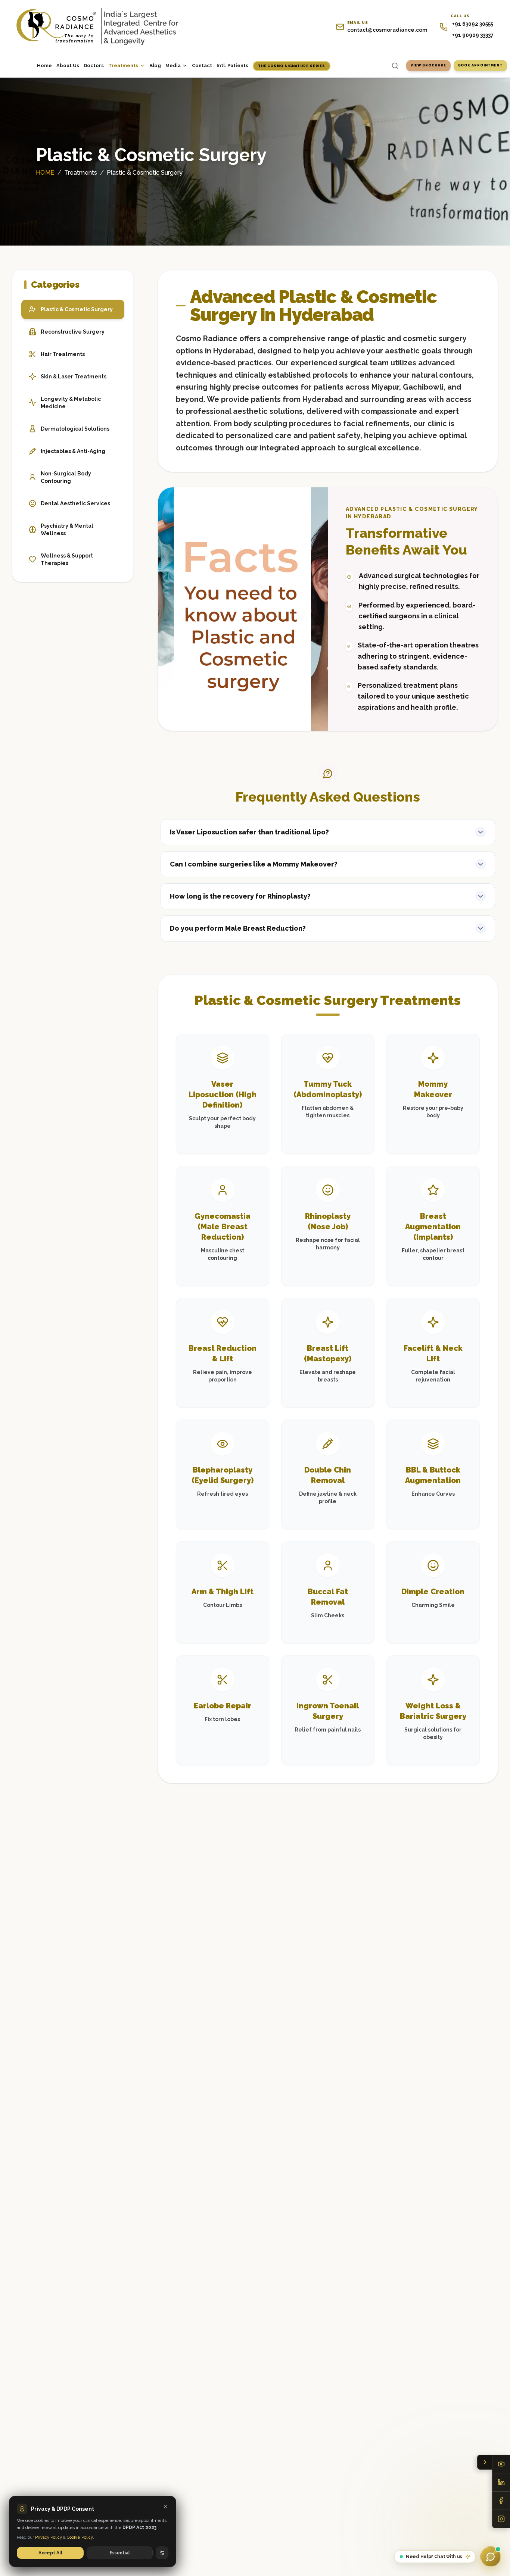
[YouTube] (501, 2464)
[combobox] (378, 66)
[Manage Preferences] (162, 2553)
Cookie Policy (80, 2537)
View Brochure (428, 65)
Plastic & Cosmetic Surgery (145, 173)
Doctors (94, 65)
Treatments (123, 65)
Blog (155, 65)
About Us (68, 65)
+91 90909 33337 (473, 35)
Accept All (50, 2553)
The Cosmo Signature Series (292, 66)
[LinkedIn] (501, 2483)
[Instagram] (501, 2519)
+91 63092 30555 (473, 24)
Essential (120, 2553)
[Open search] (395, 66)
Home (44, 65)
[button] (328, 832)
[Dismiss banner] (165, 2507)
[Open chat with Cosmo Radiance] (491, 2557)
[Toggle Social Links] (485, 2462)
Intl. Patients (232, 65)
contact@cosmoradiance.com (387, 30)
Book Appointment (480, 65)
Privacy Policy (49, 2537)
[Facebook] (501, 2501)
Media (173, 65)
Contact (202, 65)
